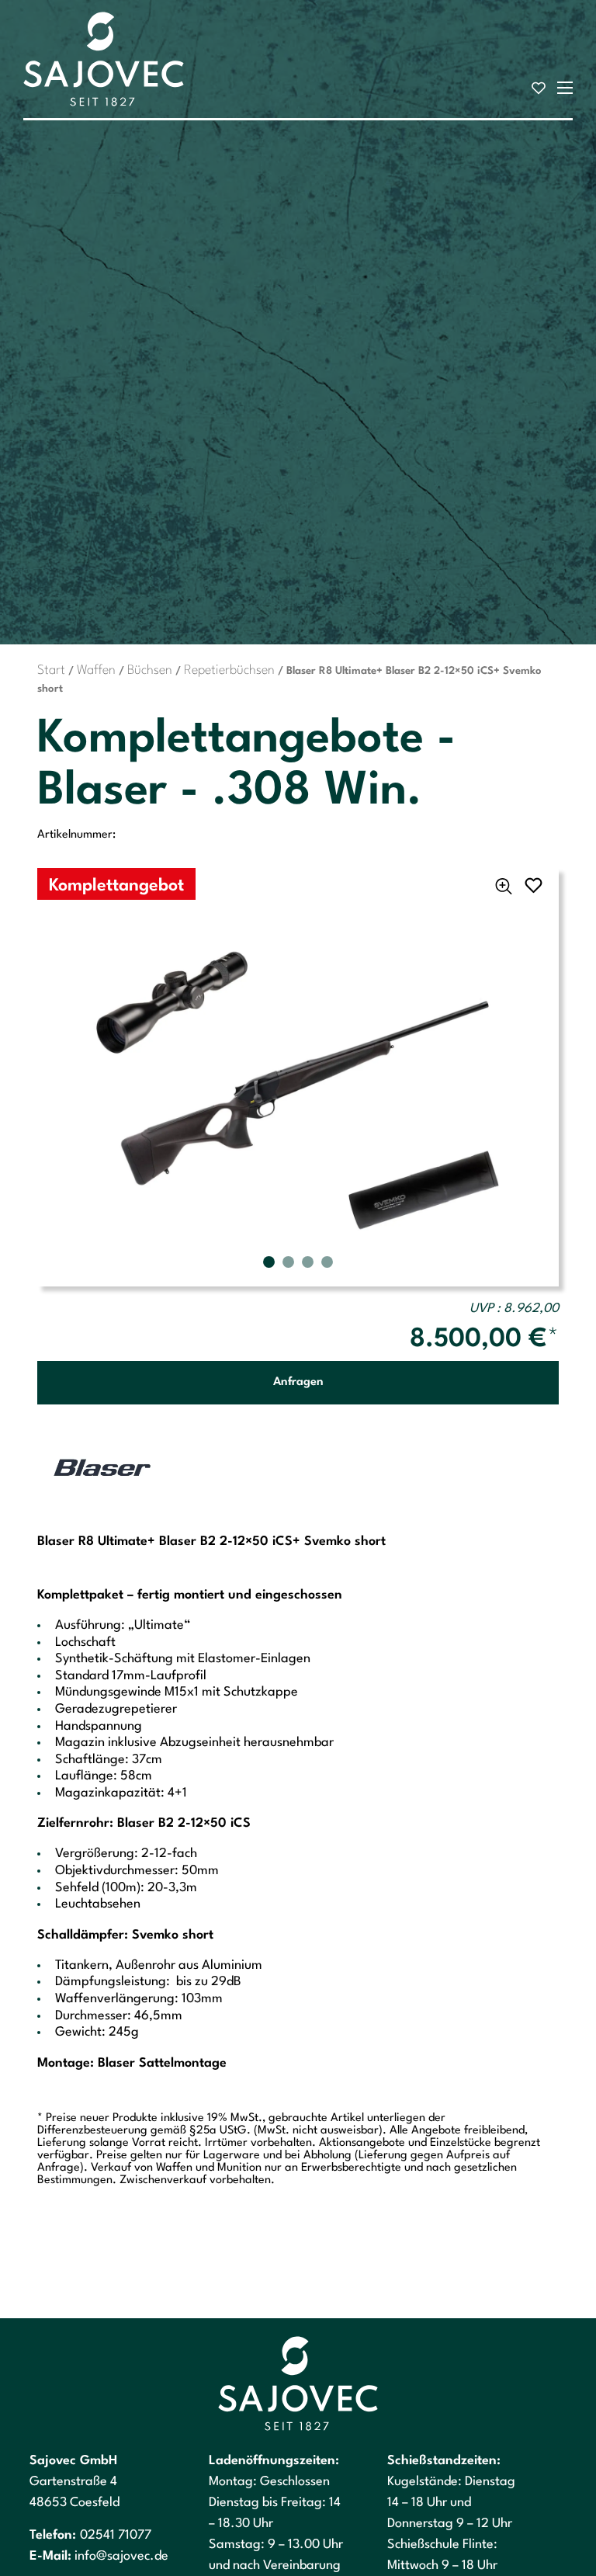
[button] (269, 1262)
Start (51, 670)
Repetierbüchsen (229, 670)
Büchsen (150, 670)
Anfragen (298, 1382)
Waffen (96, 670)
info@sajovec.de (121, 2556)
